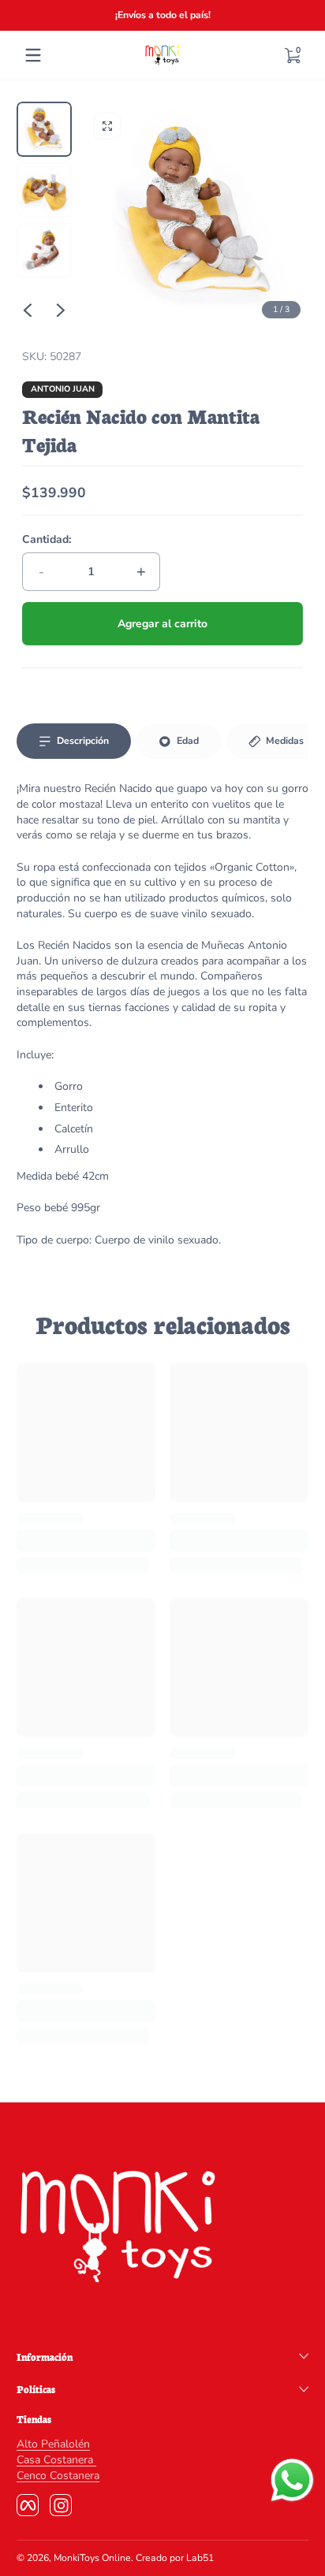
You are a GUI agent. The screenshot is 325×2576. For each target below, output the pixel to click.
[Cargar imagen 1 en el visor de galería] (44, 129)
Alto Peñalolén (53, 2444)
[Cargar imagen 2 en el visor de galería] (44, 190)
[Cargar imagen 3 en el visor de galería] (44, 251)
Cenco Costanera (58, 2476)
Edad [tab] (188, 741)
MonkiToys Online (92, 2558)
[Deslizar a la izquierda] (28, 310)
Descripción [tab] (83, 741)
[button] (292, 55)
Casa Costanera (56, 2460)
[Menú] (33, 55)
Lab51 (200, 2558)
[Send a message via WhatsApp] (292, 2480)
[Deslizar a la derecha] (61, 310)
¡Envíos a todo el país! (163, 15)
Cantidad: (47, 539)
